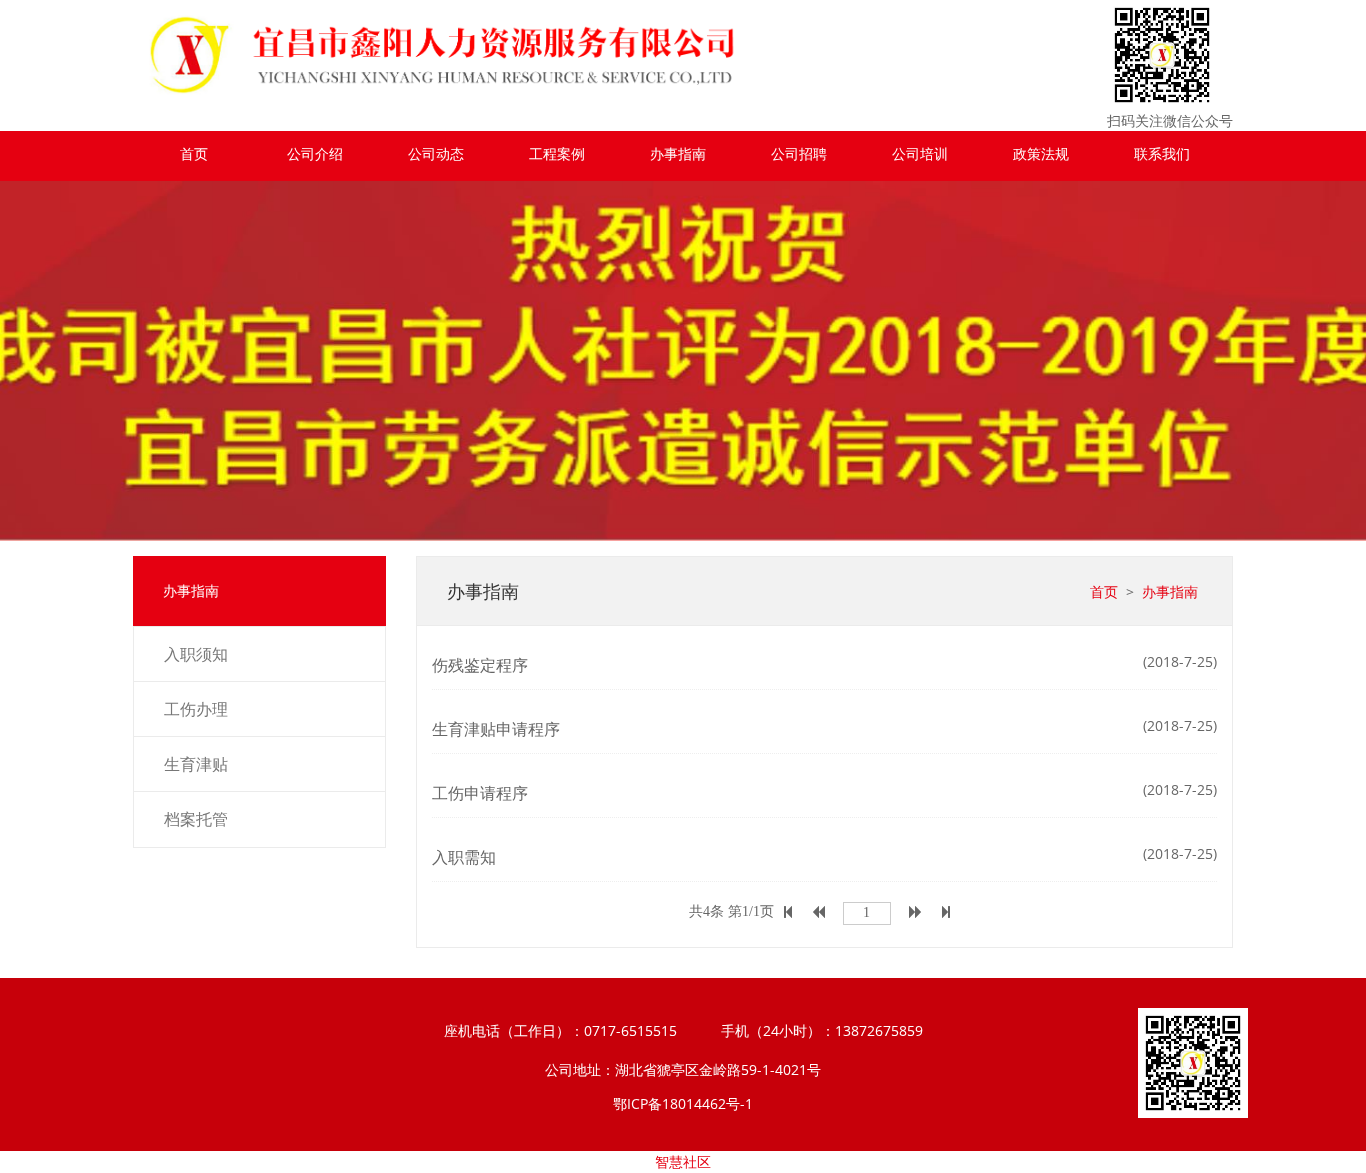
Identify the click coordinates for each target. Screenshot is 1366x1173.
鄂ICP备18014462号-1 (683, 1103)
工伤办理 (196, 709)
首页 (194, 153)
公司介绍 (315, 153)
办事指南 (678, 153)
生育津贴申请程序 (496, 729)
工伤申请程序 (480, 793)
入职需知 (464, 857)
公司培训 (920, 153)
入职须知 (196, 654)
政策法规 (1041, 153)
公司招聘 (799, 153)
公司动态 (436, 153)
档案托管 (196, 819)
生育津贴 (196, 764)
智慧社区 (683, 1161)
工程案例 (557, 153)
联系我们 (1162, 153)
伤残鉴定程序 (480, 665)
